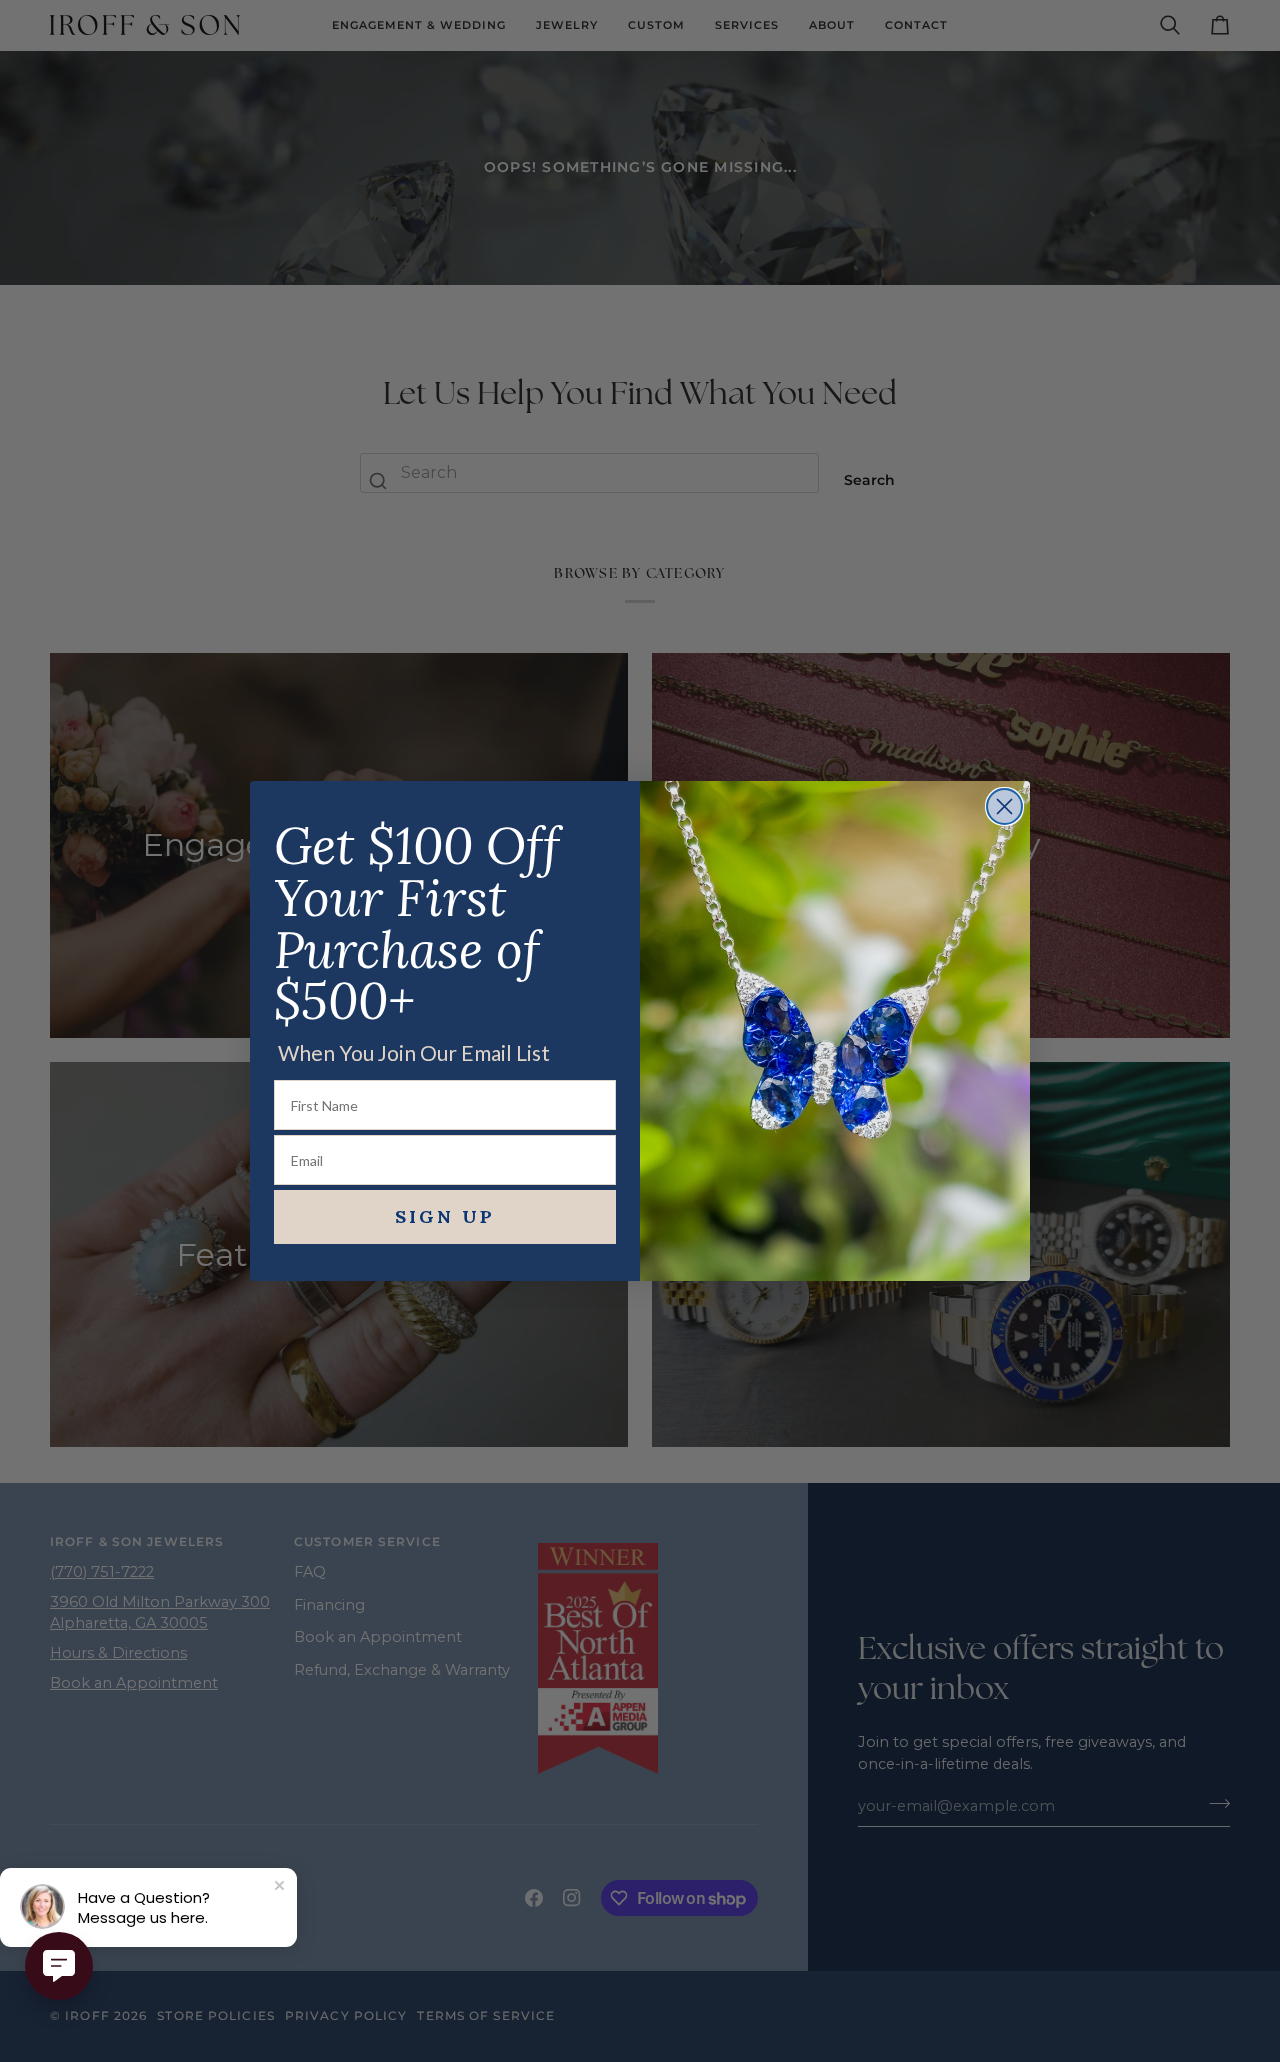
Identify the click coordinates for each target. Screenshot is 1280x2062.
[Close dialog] (1004, 806)
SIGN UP (445, 1216)
